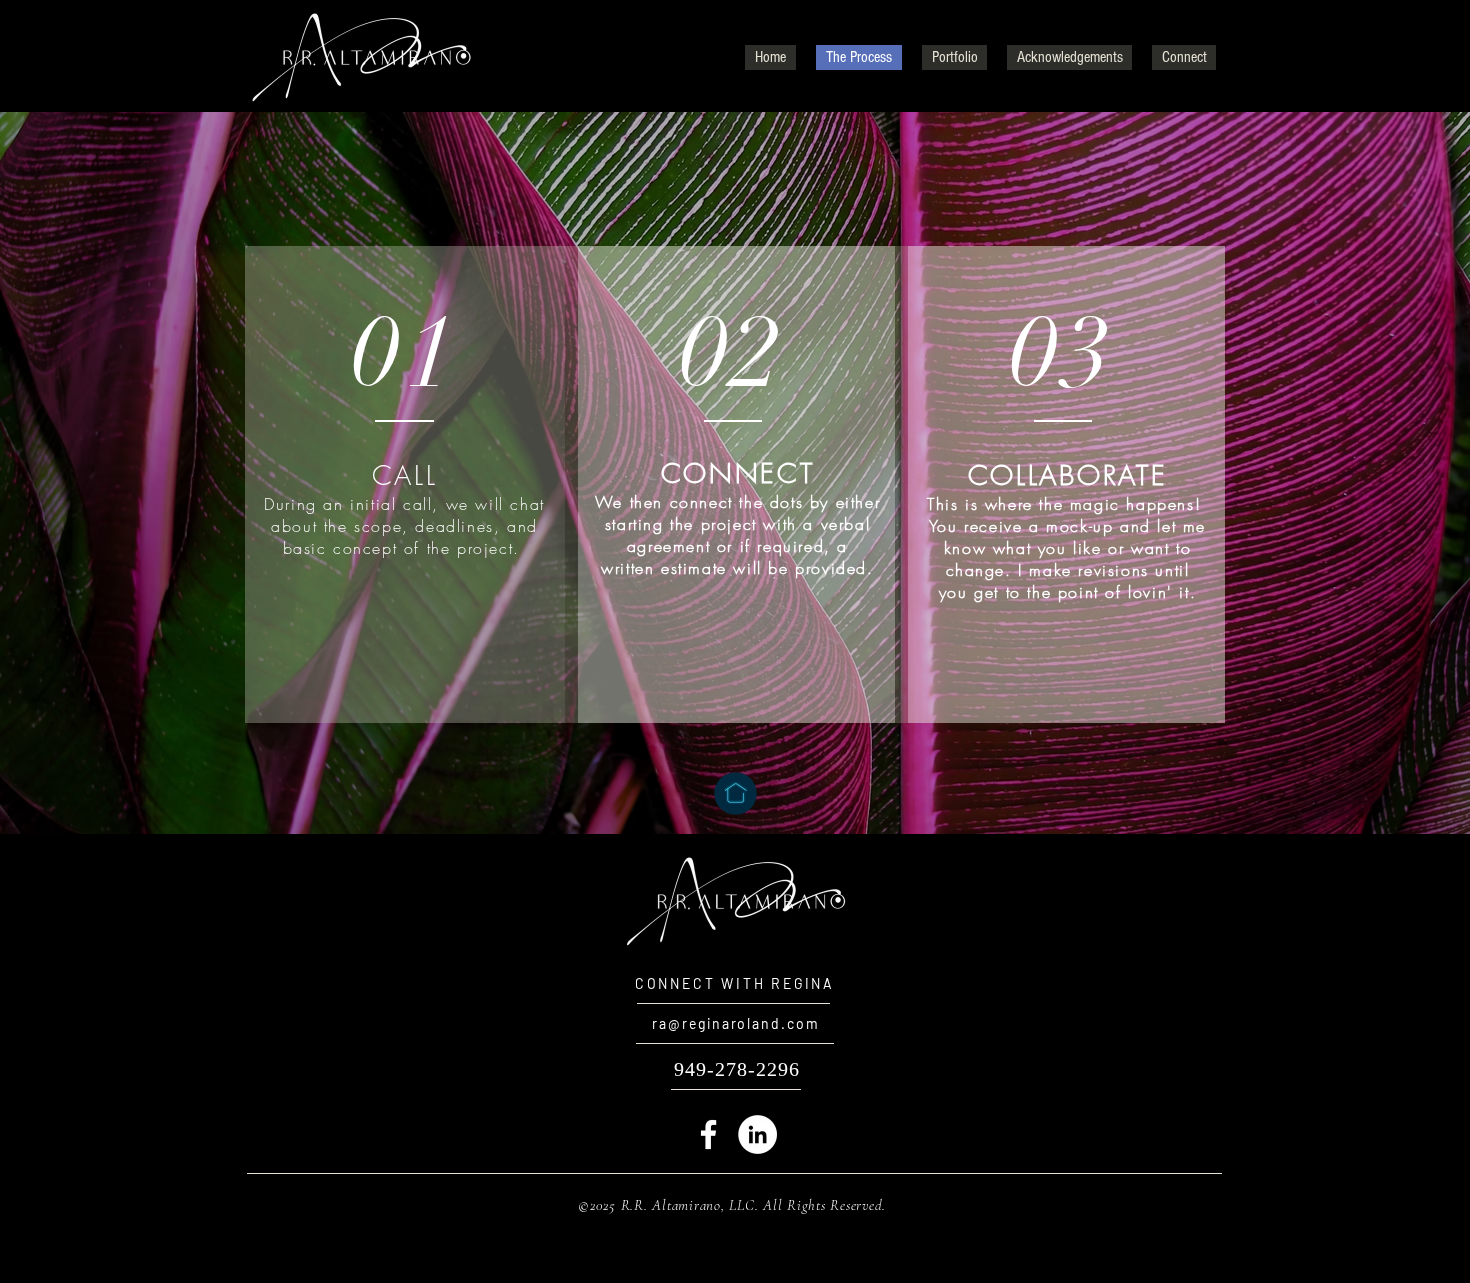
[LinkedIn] (757, 1134)
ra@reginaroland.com (736, 1023)
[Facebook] (708, 1134)
